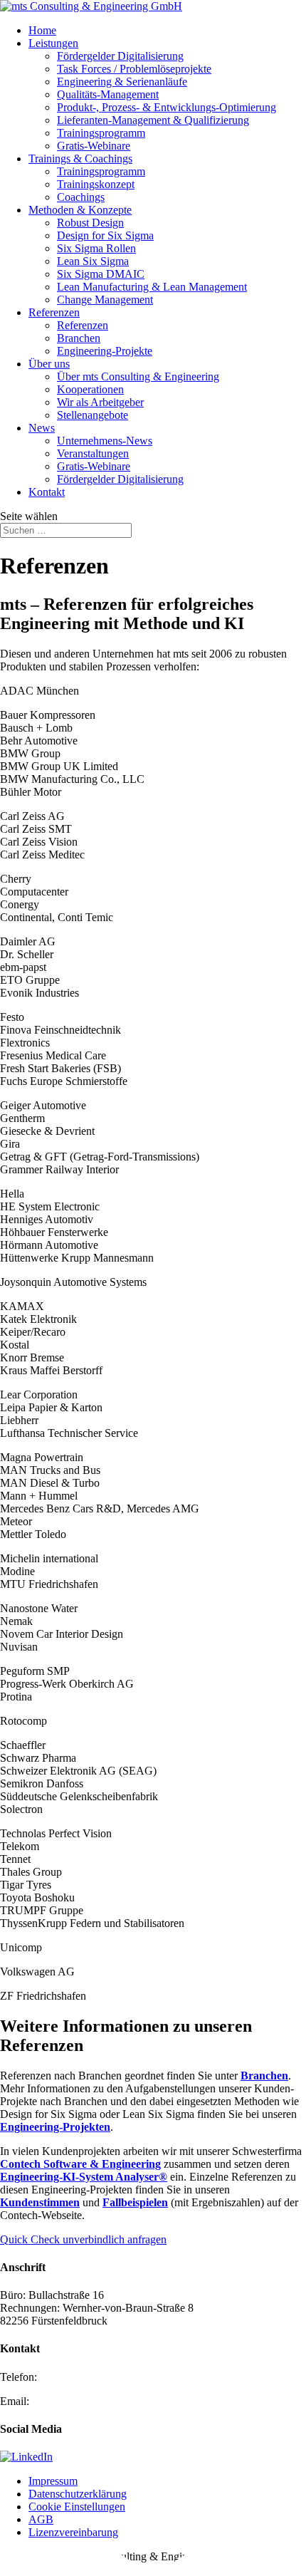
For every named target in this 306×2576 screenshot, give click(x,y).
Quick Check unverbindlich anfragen (83, 2239)
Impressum (53, 2481)
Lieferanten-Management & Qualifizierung (153, 120)
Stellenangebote (93, 415)
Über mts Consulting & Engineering (138, 376)
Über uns (49, 364)
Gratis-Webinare (94, 146)
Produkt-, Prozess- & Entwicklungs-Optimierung (167, 107)
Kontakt (47, 492)
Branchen (79, 338)
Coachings (81, 197)
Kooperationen (90, 389)
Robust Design (90, 223)
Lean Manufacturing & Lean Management (152, 287)
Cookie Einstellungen (77, 2507)
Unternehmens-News (105, 441)
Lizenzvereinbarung (73, 2532)
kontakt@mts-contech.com (92, 2401)
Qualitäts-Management (108, 94)
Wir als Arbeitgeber (100, 402)
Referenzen (54, 312)
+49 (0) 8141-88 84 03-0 (96, 2377)
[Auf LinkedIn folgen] (26, 2457)
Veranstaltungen (93, 453)
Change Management (105, 300)
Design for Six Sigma (105, 235)
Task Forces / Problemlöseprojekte (134, 69)
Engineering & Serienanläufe (122, 82)
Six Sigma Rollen (96, 248)
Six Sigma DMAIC (101, 274)
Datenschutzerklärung (78, 2494)
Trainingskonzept (96, 184)
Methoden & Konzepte (80, 210)
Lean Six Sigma (93, 261)
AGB (41, 2519)
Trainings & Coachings (80, 159)
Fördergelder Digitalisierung (120, 56)
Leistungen (53, 43)
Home (42, 30)
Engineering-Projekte (105, 351)
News (42, 428)
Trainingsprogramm (101, 133)
